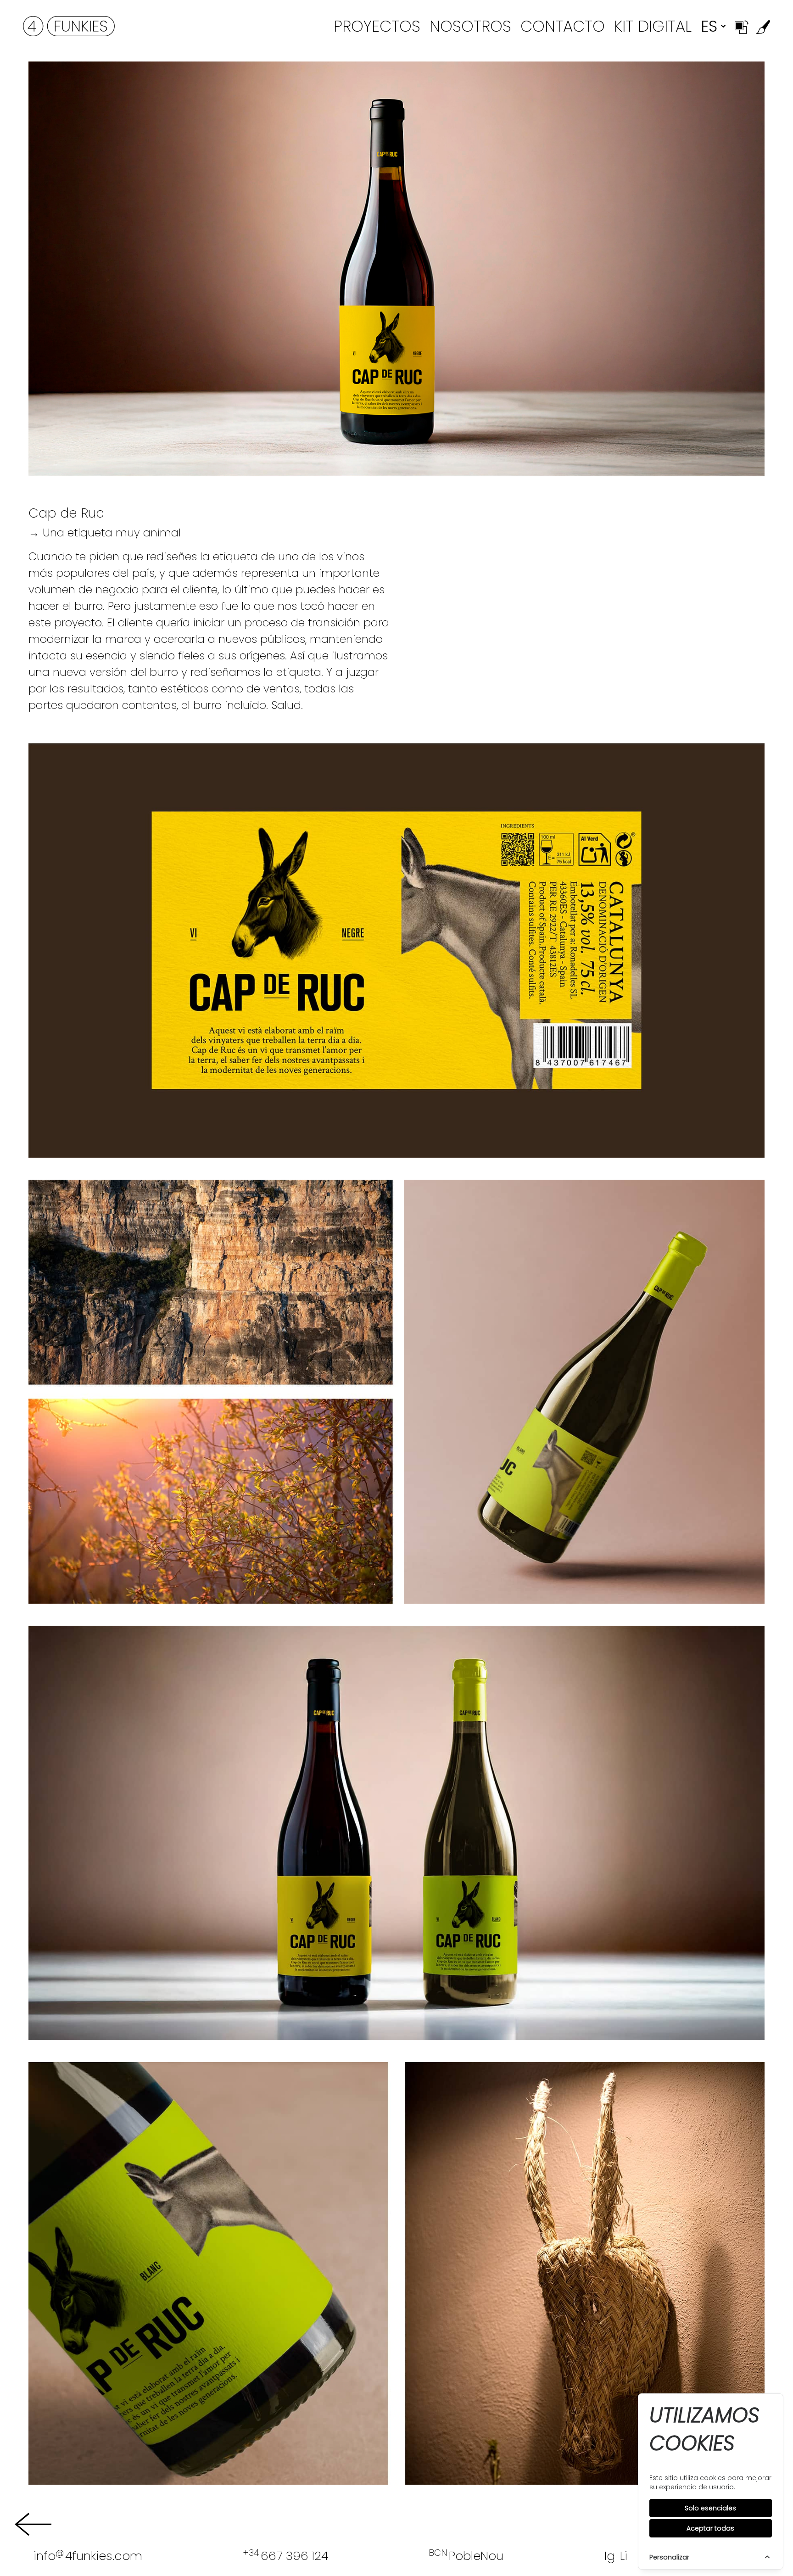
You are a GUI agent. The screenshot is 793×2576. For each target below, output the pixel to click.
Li (624, 2556)
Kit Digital (653, 26)
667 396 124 (285, 2556)
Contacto (563, 26)
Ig (610, 2556)
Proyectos (377, 26)
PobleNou (466, 2556)
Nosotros (470, 26)
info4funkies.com (88, 2556)
